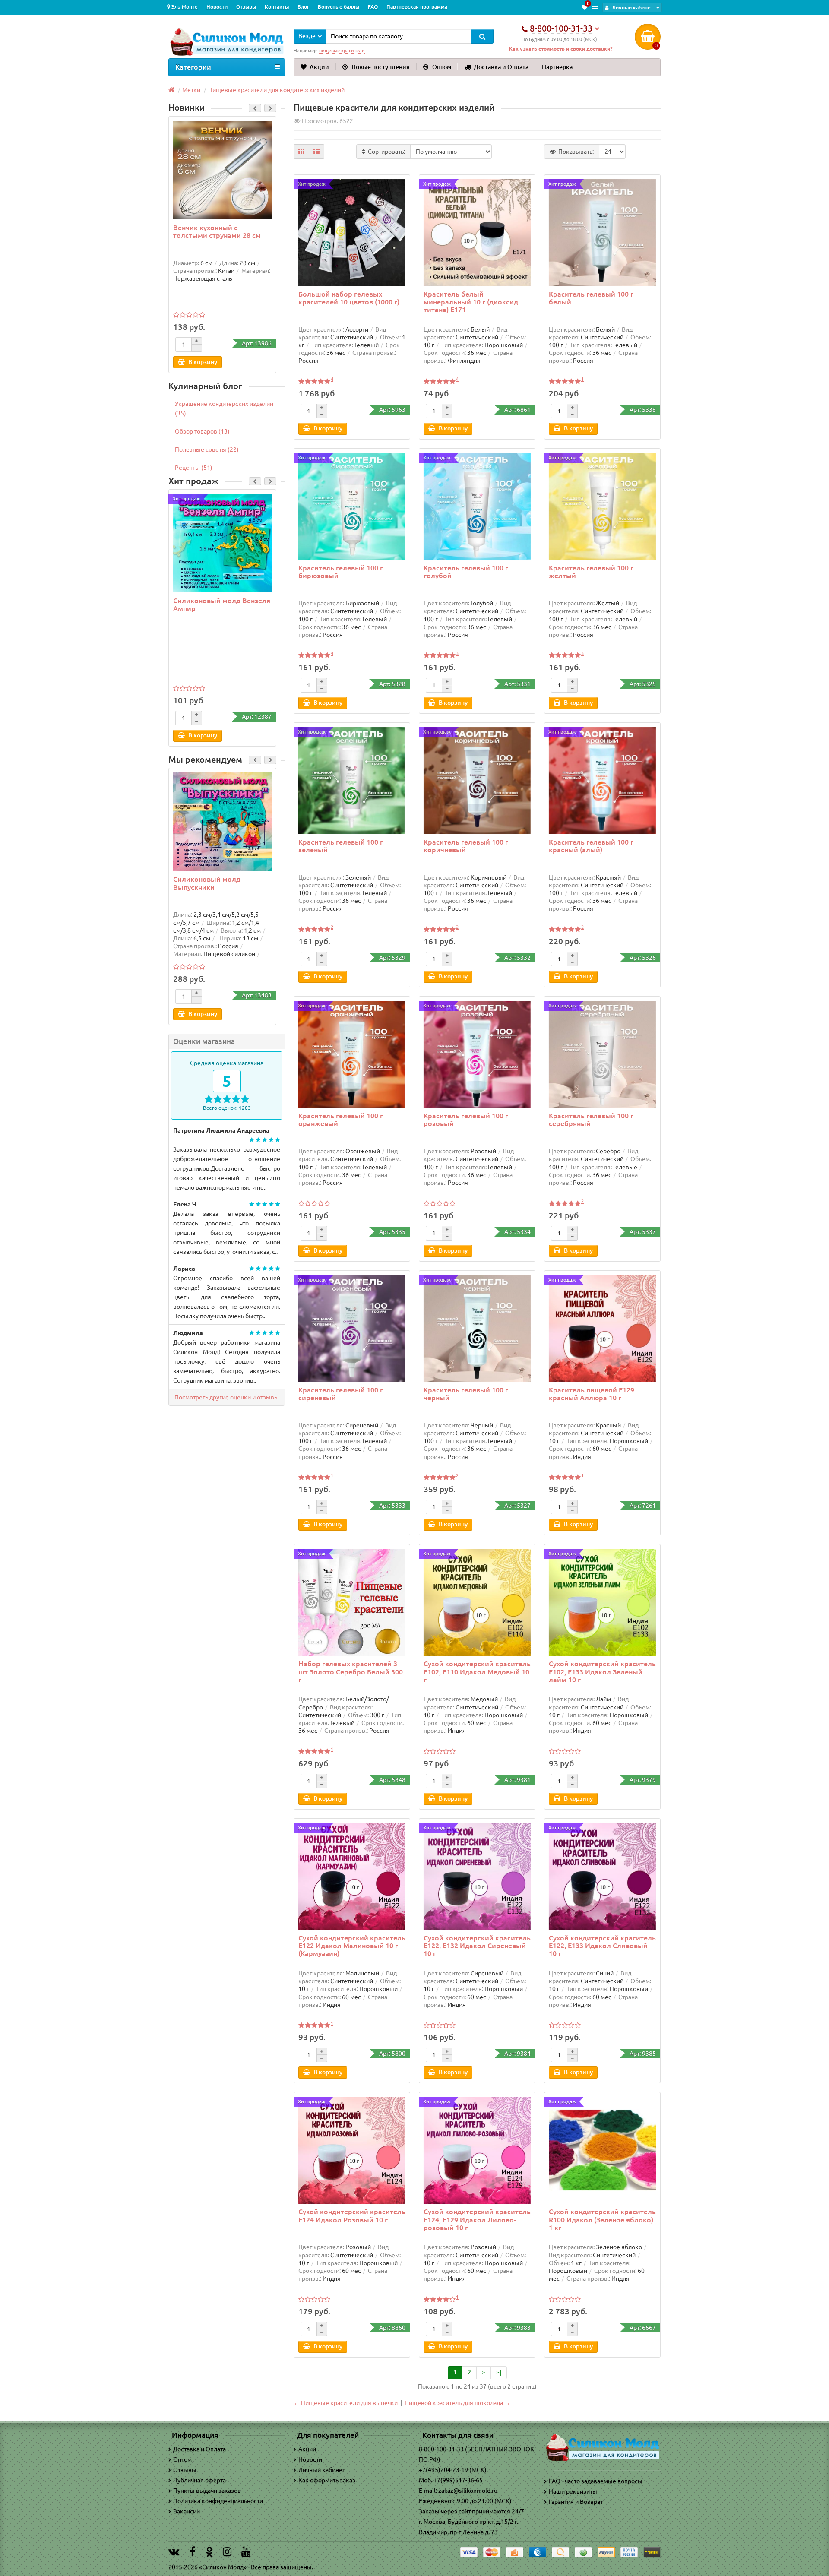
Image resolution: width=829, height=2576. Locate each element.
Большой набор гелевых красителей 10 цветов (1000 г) (349, 298)
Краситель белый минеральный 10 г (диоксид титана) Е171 (471, 302)
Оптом (442, 67)
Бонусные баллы (339, 7)
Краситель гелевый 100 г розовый (466, 1120)
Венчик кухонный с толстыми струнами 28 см (217, 231)
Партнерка (557, 67)
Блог (303, 7)
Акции (319, 67)
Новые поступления (381, 67)
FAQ (373, 7)
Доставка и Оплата (501, 67)
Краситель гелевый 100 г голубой (466, 572)
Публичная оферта (199, 2480)
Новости (217, 7)
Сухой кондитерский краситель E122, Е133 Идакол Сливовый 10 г (602, 1946)
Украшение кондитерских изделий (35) (224, 408)
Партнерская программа (417, 7)
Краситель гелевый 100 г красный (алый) (591, 846)
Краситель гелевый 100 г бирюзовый (341, 572)
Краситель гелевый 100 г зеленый (341, 846)
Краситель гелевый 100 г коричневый (466, 846)
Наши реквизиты (573, 2491)
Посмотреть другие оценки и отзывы (227, 1397)
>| (499, 2372)
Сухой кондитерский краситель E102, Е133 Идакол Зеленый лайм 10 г (602, 1671)
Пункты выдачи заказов (207, 2491)
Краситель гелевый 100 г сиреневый (341, 1394)
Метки (191, 90)
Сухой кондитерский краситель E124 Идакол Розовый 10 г (352, 2215)
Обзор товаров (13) (202, 431)
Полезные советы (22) (207, 449)
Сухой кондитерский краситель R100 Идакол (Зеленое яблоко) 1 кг (602, 2219)
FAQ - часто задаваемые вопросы (596, 2481)
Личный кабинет (322, 2470)
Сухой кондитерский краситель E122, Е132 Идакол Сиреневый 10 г (477, 1946)
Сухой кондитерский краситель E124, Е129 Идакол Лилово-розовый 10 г (477, 2219)
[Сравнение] (595, 7)
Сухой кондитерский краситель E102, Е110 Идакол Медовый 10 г (477, 1671)
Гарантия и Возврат (576, 2502)
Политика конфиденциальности (218, 2501)
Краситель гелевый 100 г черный (466, 1394)
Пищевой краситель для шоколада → (457, 2403)
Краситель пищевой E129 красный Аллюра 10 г (592, 1394)
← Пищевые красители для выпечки (346, 2403)
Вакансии (187, 2511)
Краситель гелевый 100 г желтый (591, 572)
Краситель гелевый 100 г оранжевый (341, 1120)
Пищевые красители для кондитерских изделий (276, 90)
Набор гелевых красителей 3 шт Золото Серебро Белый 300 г (351, 1671)
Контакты (277, 7)
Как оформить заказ (327, 2480)
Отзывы (246, 7)
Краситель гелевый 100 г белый (591, 298)
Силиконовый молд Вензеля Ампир (222, 604)
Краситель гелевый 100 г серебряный (591, 1120)
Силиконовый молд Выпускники (207, 883)
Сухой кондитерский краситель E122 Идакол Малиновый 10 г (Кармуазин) (352, 1946)
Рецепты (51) (194, 468)
